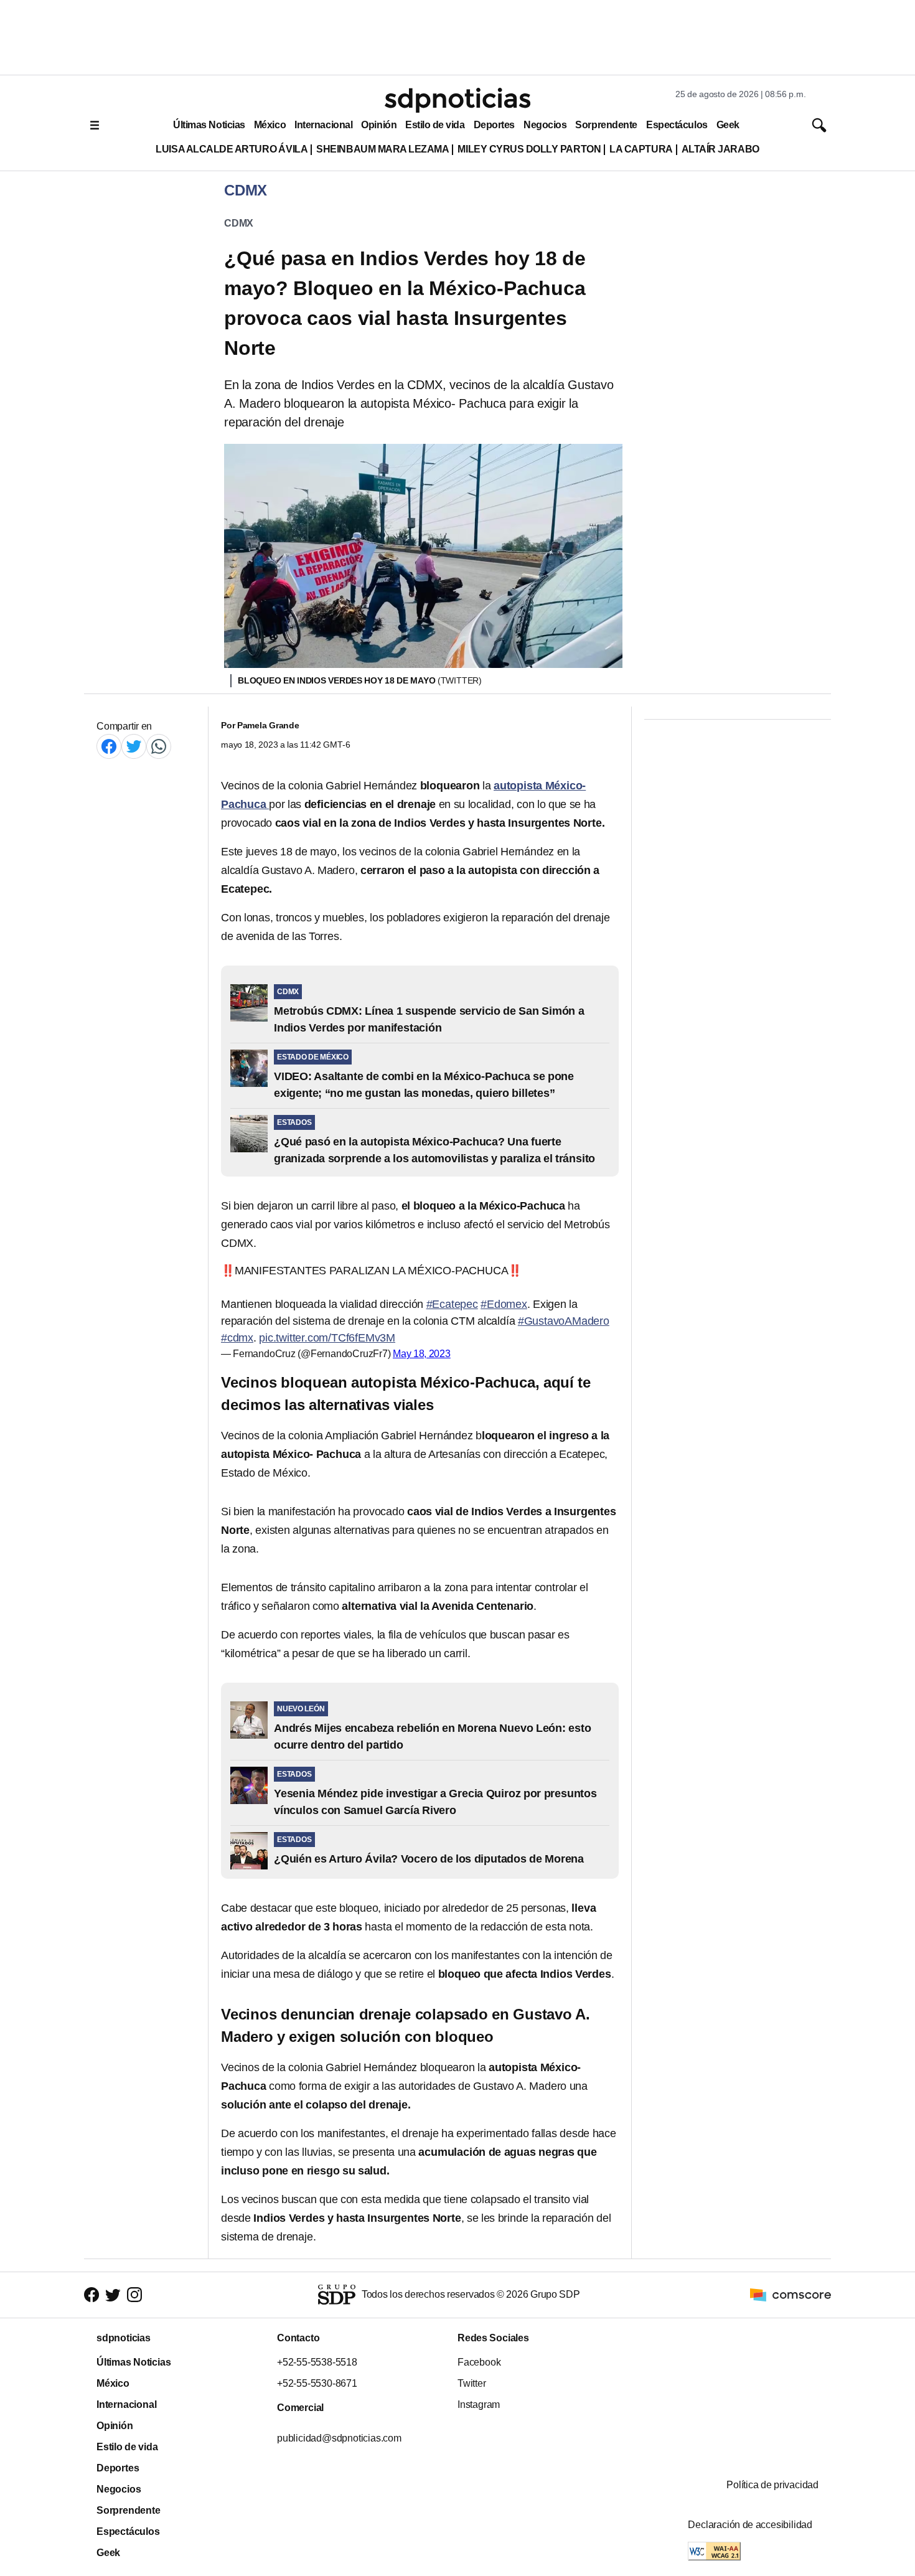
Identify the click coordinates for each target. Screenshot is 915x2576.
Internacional (323, 125)
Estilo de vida (435, 125)
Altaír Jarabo (720, 149)
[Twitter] (134, 746)
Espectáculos (677, 125)
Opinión (379, 125)
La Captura (641, 149)
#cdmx (237, 1338)
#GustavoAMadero (564, 1321)
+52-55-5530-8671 (317, 2383)
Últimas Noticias (209, 125)
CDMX (239, 223)
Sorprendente (606, 125)
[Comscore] (791, 2294)
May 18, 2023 (422, 1354)
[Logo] (457, 100)
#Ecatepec (452, 1304)
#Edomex (504, 1304)
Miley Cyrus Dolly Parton (529, 149)
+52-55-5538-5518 (317, 2362)
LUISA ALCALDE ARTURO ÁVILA (232, 149)
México (270, 125)
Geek (728, 125)
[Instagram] (134, 2295)
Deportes (494, 125)
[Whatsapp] (159, 746)
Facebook (479, 2362)
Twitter (472, 2383)
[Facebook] (109, 746)
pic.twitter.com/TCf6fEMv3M (327, 1338)
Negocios (545, 125)
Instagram (479, 2404)
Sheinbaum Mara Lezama (382, 149)
